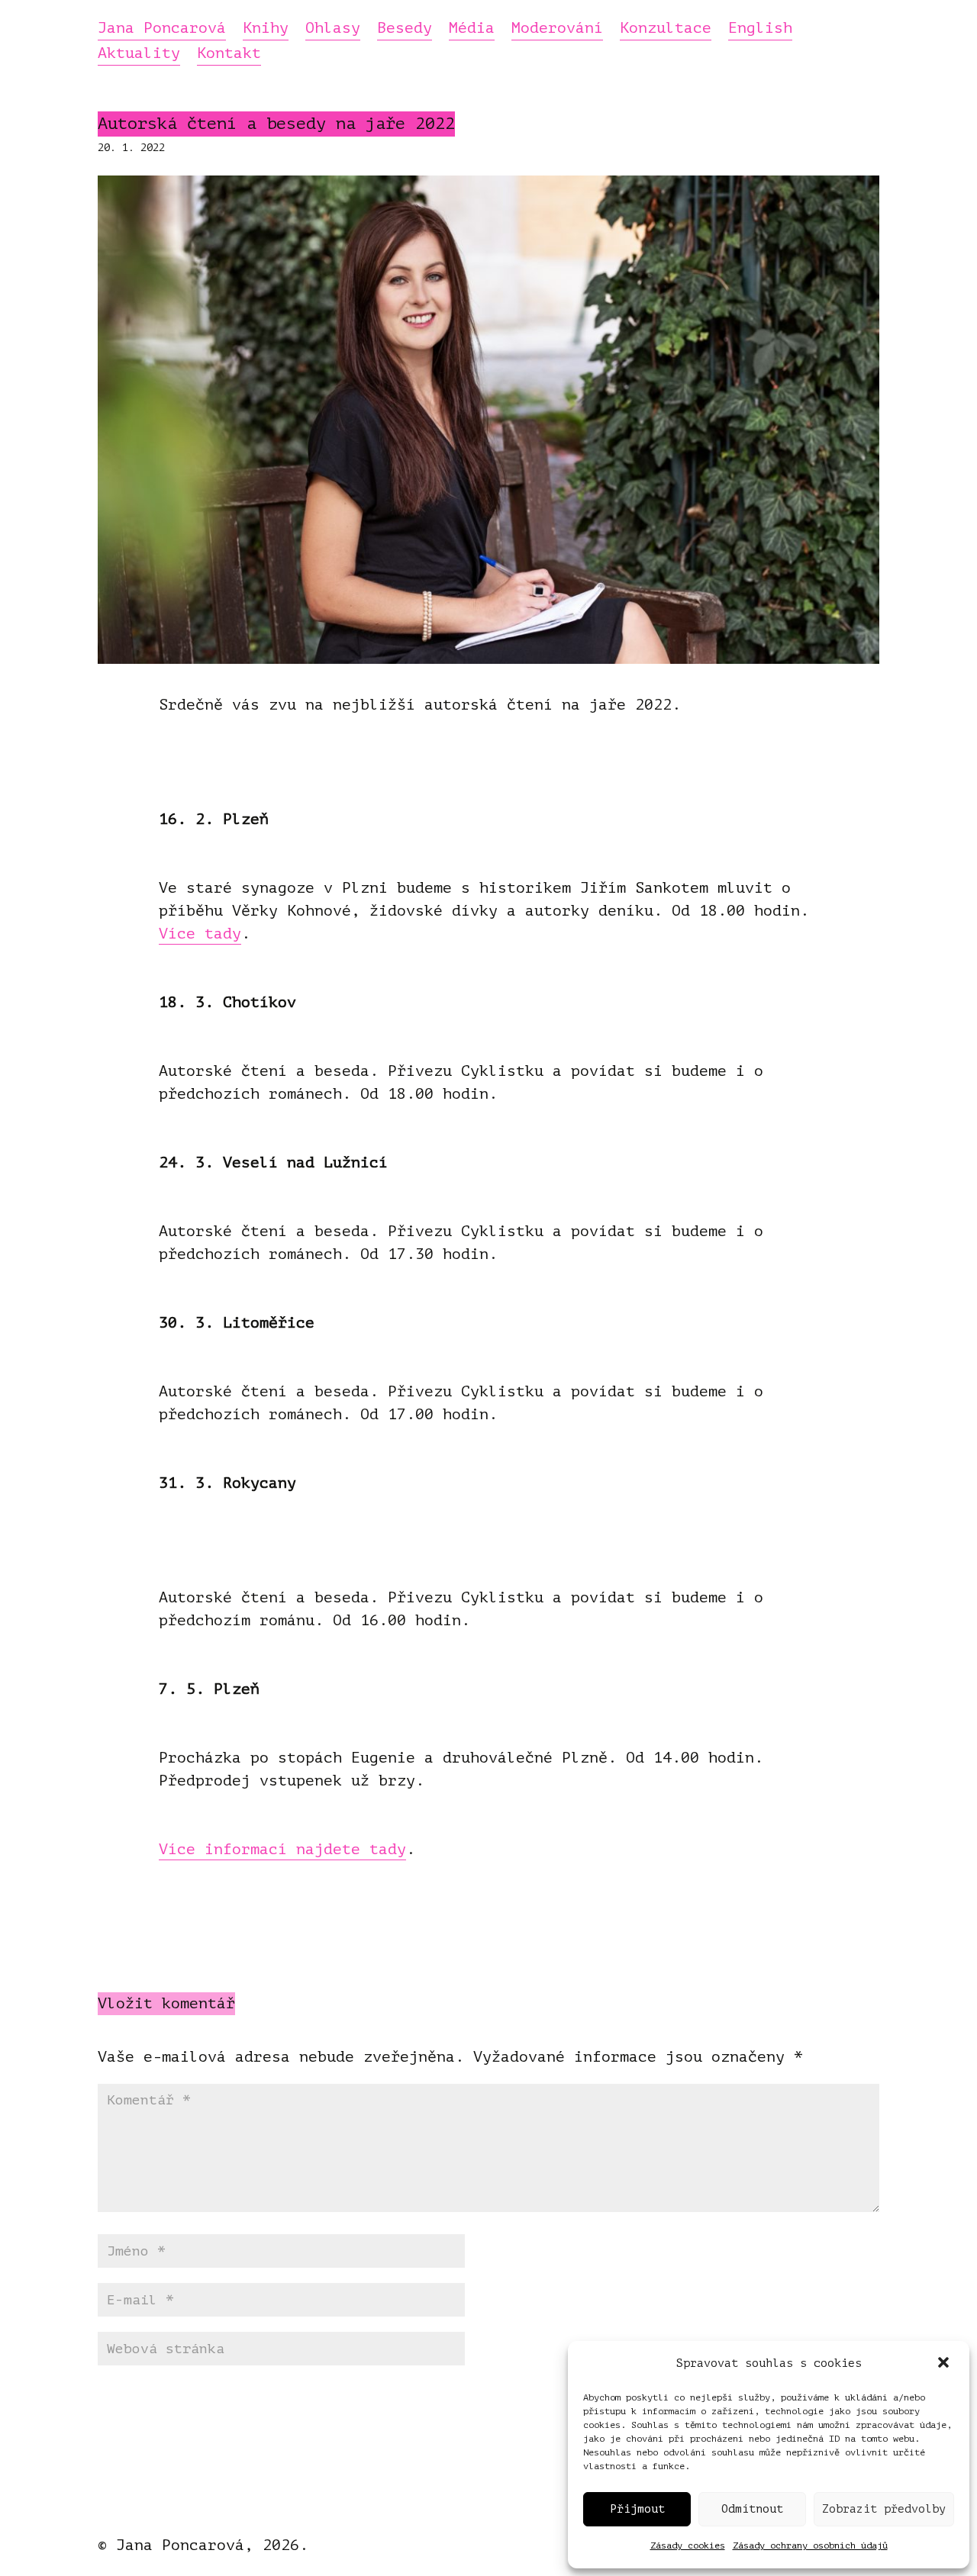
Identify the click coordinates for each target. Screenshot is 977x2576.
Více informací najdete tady (282, 1849)
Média (472, 29)
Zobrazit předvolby (884, 2509)
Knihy (266, 29)
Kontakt (229, 54)
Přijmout (637, 2509)
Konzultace (666, 29)
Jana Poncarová (162, 29)
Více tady (200, 934)
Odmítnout (752, 2509)
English (760, 29)
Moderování (557, 29)
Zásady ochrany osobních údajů (810, 2545)
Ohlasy (333, 29)
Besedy (405, 29)
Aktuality (139, 54)
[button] (945, 2364)
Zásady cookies (688, 2545)
